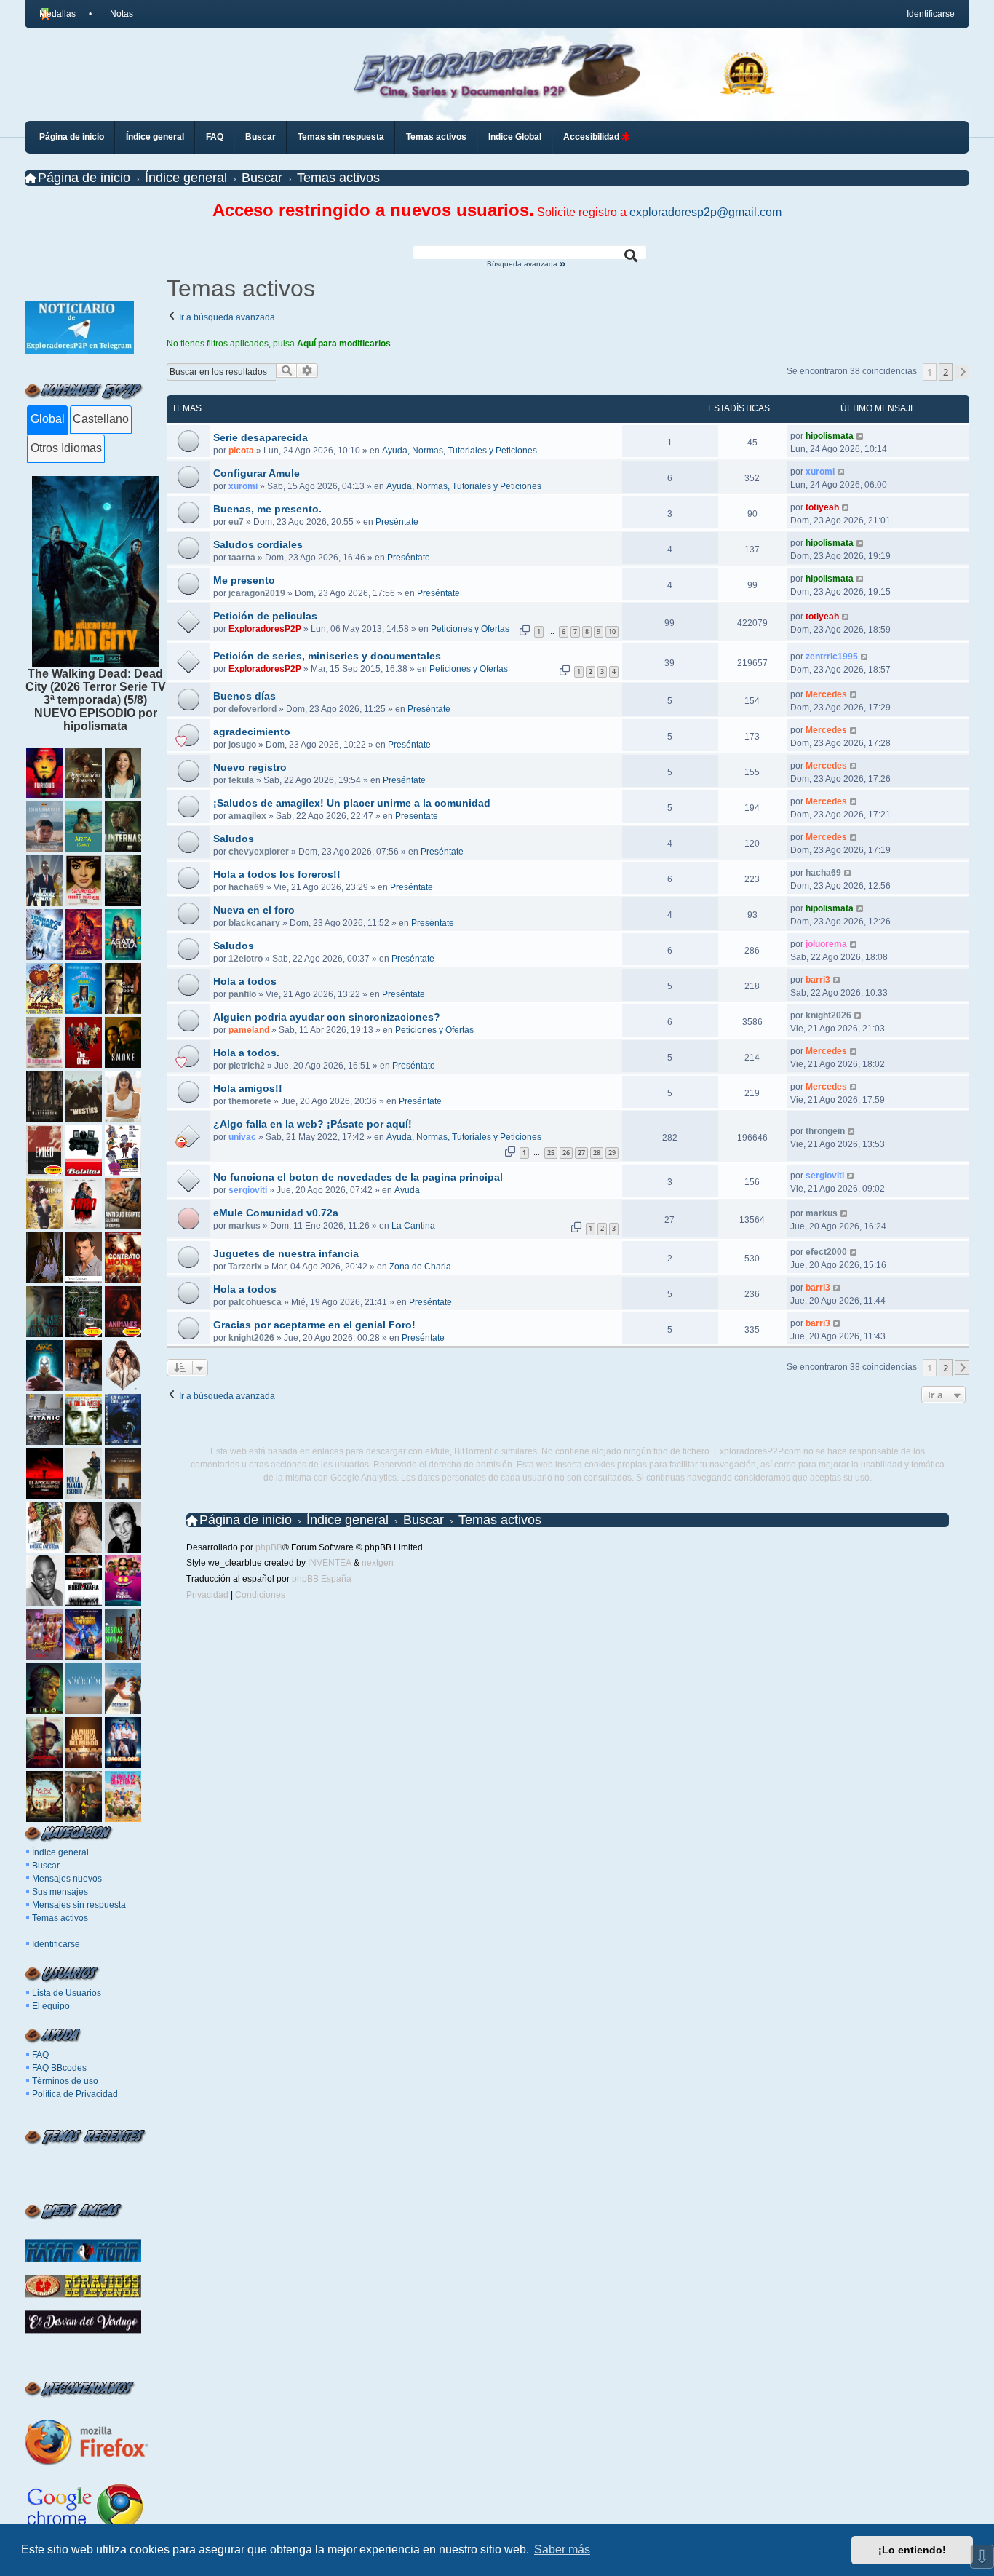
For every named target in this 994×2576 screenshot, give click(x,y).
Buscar (46, 1866)
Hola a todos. (246, 1053)
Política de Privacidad (75, 2094)
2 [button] (946, 372)
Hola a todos (245, 981)
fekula (241, 780)
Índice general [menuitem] (155, 137)
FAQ (40, 2055)
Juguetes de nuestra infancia (286, 1253)
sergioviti (248, 1190)
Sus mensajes (60, 1892)
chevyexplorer (259, 852)
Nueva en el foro (254, 910)
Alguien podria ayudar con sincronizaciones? (327, 1017)
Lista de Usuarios (67, 1993)
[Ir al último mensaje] (860, 436)
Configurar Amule (257, 473)
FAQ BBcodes (59, 2068)
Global (48, 419)
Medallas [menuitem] (57, 14)
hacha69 (246, 887)
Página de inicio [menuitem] (72, 137)
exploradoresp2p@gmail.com (705, 212)
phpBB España (322, 1579)
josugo (242, 745)
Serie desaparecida (261, 437)
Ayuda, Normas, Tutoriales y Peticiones (460, 451)
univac (242, 1137)
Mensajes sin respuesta (79, 1905)
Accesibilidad (592, 137)
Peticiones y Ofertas (470, 629)
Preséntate (397, 522)
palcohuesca (255, 1302)
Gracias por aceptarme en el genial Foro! (314, 1325)
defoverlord (253, 709)
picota (241, 451)
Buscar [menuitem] (261, 137)
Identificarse (56, 1944)
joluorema (826, 944)
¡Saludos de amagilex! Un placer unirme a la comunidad (352, 803)
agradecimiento (252, 732)
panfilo (242, 994)
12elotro (246, 959)
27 (581, 1153)
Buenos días (244, 696)
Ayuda (407, 1190)
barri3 (818, 980)
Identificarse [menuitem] (931, 14)
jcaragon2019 (257, 593)
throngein (825, 1131)
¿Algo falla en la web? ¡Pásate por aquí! (313, 1124)
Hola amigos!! (248, 1088)
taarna (242, 558)
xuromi (243, 486)
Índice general (60, 1852)
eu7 (236, 522)
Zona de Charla (420, 1267)
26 (566, 1153)
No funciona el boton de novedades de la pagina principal (358, 1177)
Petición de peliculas (265, 616)
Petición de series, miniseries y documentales (327, 656)
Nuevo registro (250, 767)
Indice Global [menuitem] (515, 137)
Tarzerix (245, 1267)
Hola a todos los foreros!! (277, 874)
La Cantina (413, 1226)
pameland (249, 1030)
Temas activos (60, 1918)
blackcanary (254, 923)
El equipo (51, 2006)
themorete (250, 1101)
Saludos (234, 839)
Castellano (101, 419)
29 (612, 1153)
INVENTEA (330, 1563)
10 (612, 631)
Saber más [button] (562, 2549)
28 (597, 1153)
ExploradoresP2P (265, 629)
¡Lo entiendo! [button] (912, 2550)
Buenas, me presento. (267, 509)
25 (551, 1153)
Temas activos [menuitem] (436, 137)
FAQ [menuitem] (215, 137)
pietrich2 (247, 1066)
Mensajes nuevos (67, 1879)
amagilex (247, 816)
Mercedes (826, 694)
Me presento (244, 580)
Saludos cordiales (258, 544)
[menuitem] (115, 14)
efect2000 (826, 1252)
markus (244, 1226)
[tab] (47, 420)
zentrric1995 (832, 657)
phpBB (269, 1547)
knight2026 (828, 1015)
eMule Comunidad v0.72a (276, 1213)
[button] (962, 372)
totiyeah (822, 507)
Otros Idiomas (66, 448)
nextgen (378, 1563)
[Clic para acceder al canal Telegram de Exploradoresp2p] (79, 350)
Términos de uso (65, 2081)
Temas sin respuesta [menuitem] (341, 137)
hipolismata (830, 436)
